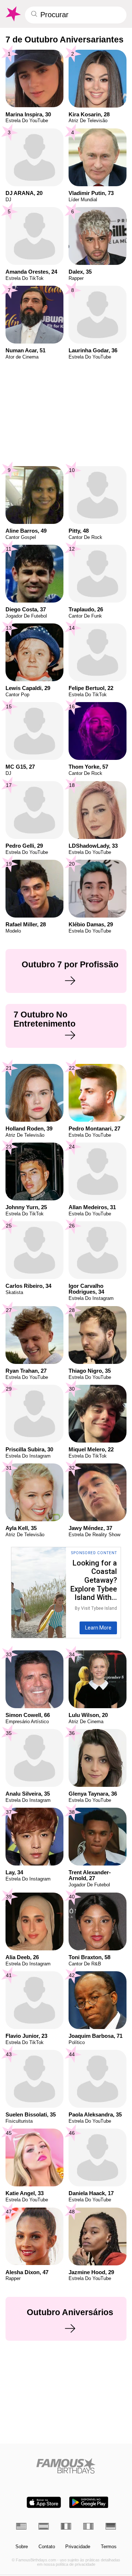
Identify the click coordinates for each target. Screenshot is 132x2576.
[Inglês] (21, 2526)
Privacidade (78, 2547)
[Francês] (66, 2526)
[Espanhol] (44, 2526)
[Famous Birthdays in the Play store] (89, 2502)
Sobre (22, 2547)
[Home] (66, 2466)
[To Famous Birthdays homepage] (13, 14)
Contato (47, 2547)
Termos (109, 2547)
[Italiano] (88, 2526)
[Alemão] (111, 2526)
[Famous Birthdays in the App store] (44, 2502)
